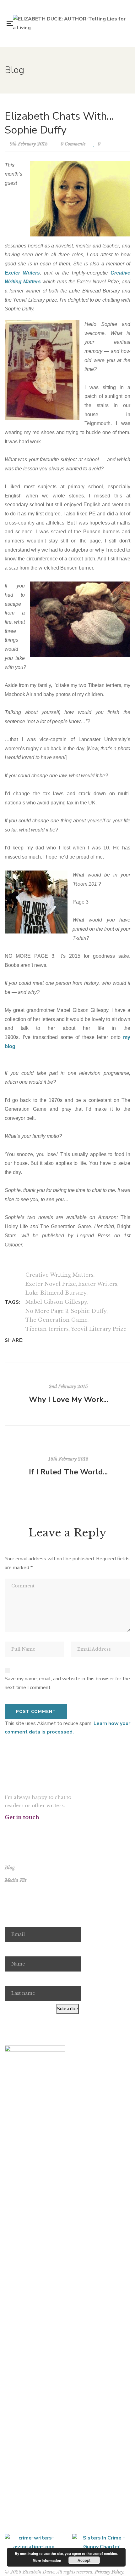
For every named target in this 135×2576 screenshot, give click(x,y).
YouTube (31, 1829)
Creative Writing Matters (59, 1275)
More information (47, 2560)
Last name (16, 1979)
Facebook (6, 1829)
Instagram (23, 1829)
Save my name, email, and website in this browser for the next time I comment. (67, 1683)
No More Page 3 (47, 1311)
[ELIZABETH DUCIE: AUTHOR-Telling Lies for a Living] (69, 23)
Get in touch (22, 1817)
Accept (84, 2560)
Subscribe (67, 2009)
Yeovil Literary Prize (99, 1329)
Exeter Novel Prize (51, 1284)
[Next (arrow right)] (124, 1288)
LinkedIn (39, 1829)
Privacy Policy (109, 2572)
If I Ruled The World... (68, 1472)
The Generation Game (57, 1320)
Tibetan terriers (47, 1329)
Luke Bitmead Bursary (56, 1293)
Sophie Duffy (89, 1311)
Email (11, 1920)
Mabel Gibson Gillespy (56, 1302)
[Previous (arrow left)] (11, 1288)
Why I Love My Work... (68, 1399)
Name (11, 1949)
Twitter (15, 1829)
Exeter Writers (22, 273)
